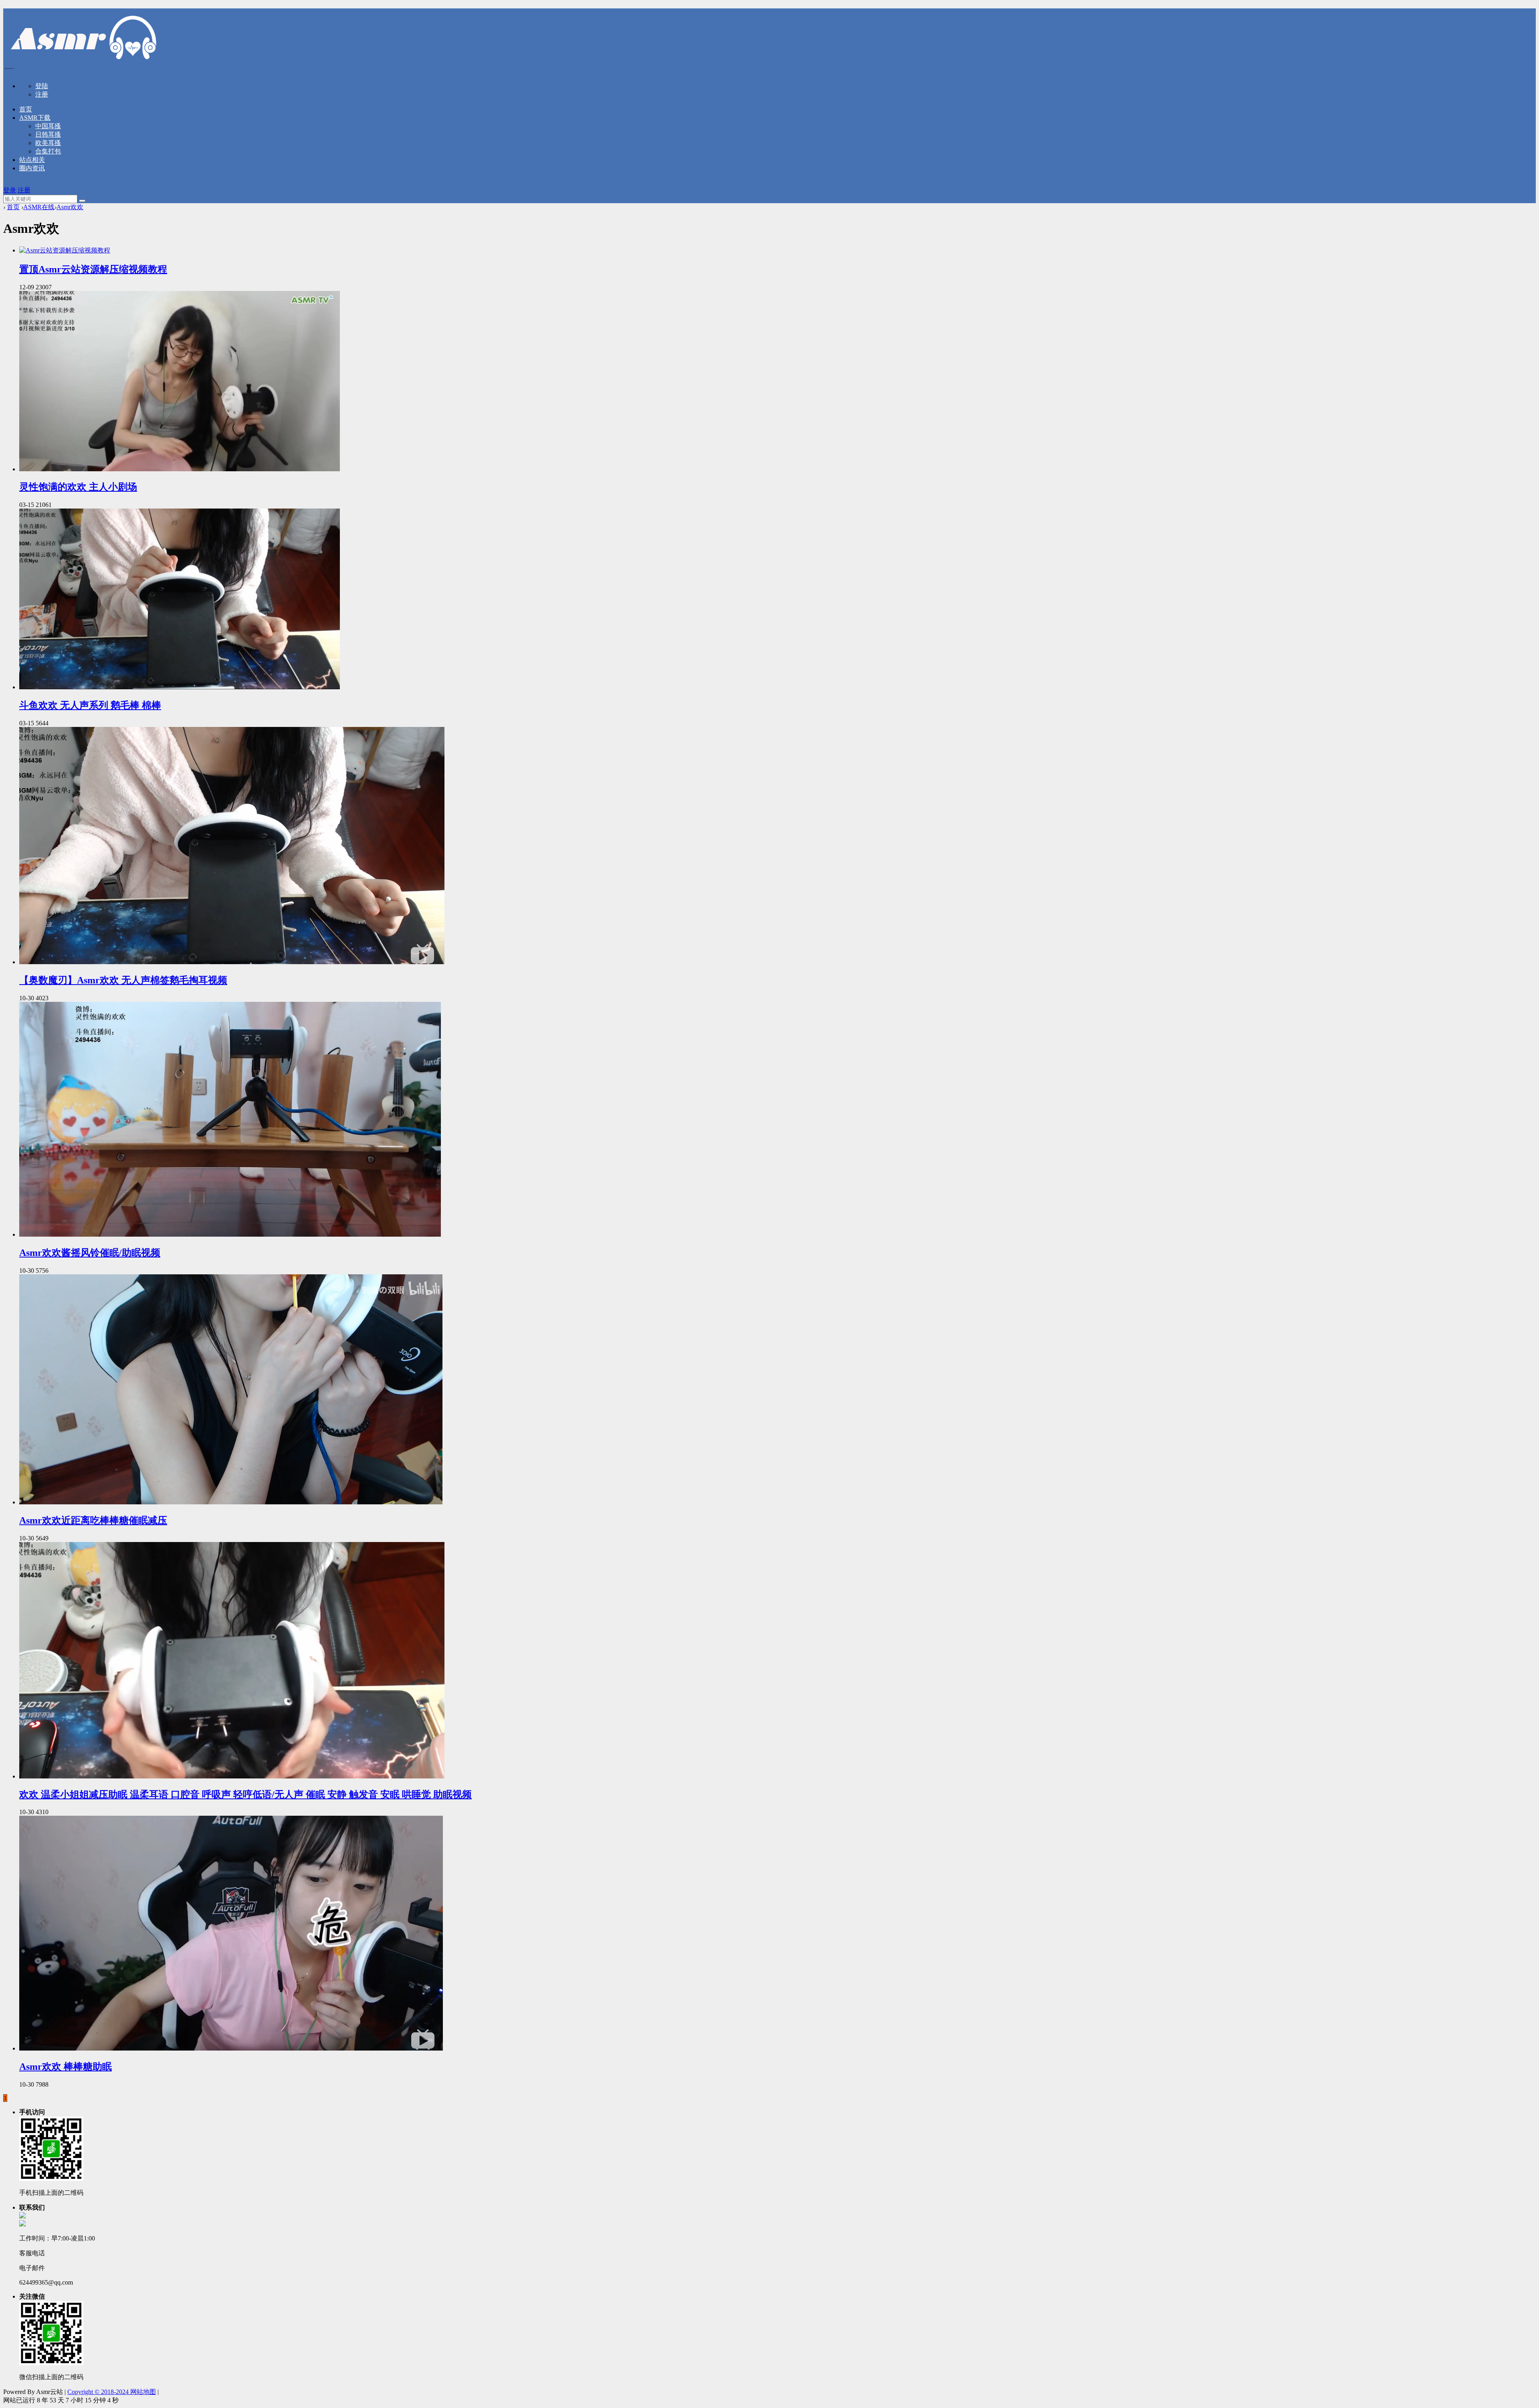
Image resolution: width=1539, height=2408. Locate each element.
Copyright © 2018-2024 (99, 2392)
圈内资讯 (32, 168)
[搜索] (82, 201)
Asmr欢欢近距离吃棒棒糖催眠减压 (93, 1520)
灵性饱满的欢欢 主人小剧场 (78, 487)
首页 (26, 109)
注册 (42, 94)
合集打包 (48, 151)
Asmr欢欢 (70, 207)
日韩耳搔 (48, 134)
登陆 (42, 86)
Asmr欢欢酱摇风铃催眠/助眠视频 (90, 1253)
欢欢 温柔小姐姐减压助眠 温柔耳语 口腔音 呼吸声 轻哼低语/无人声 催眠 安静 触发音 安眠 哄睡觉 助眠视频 (245, 1794)
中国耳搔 (48, 126)
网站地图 (143, 2392)
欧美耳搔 (48, 143)
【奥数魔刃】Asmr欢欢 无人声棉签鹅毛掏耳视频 (123, 980)
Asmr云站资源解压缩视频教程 (93, 269)
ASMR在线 (39, 207)
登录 (10, 190)
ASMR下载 (35, 118)
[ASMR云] (83, 66)
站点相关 (32, 160)
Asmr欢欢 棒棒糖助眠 (66, 2067)
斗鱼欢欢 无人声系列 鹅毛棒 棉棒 (90, 705)
